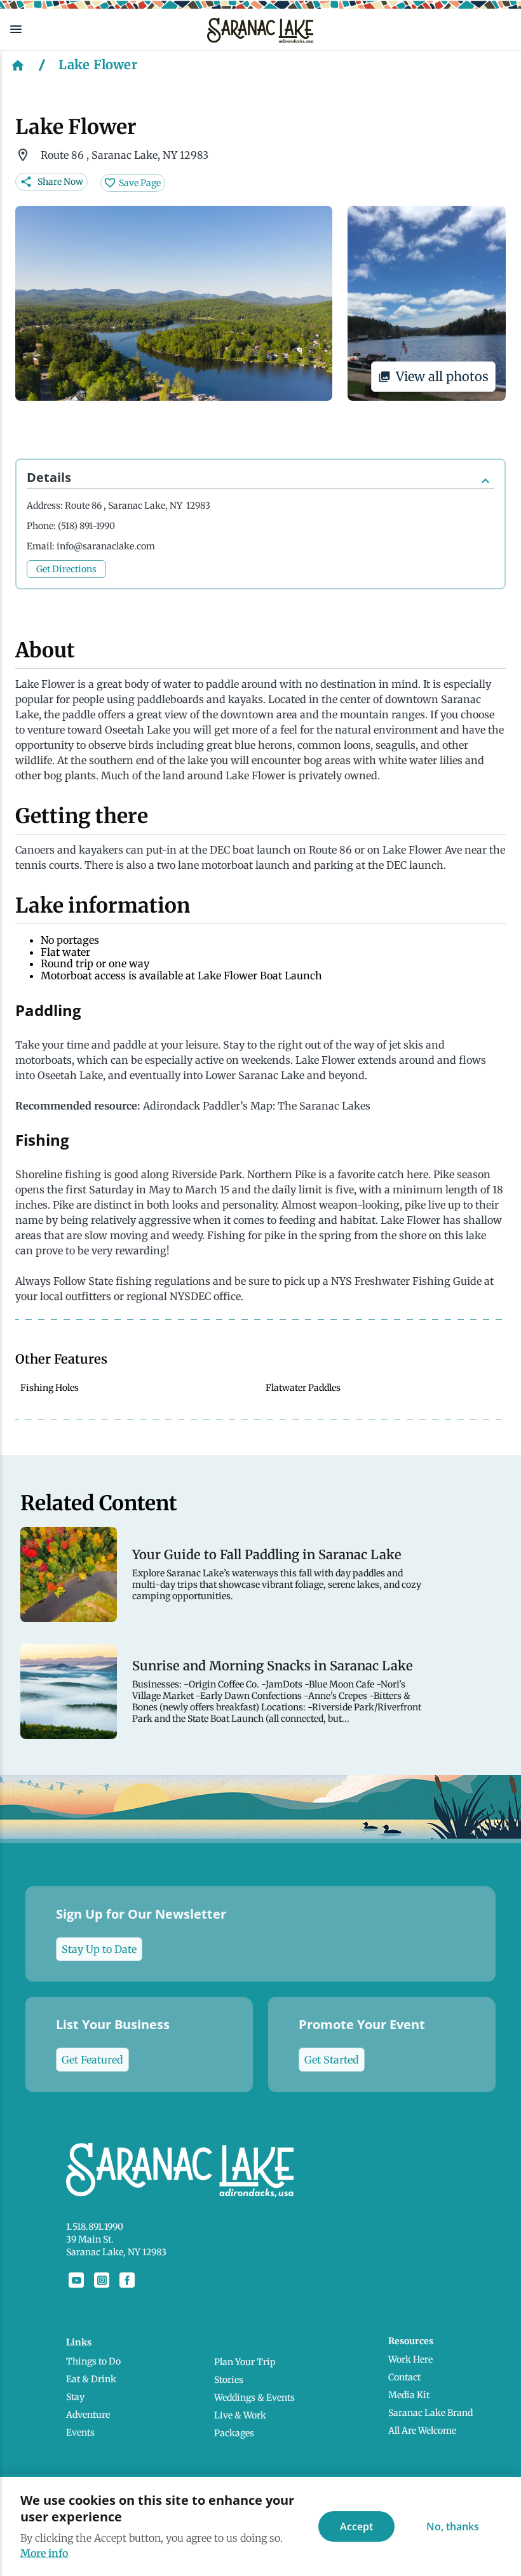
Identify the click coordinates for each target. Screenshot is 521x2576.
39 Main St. (90, 2239)
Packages (234, 2433)
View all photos (442, 376)
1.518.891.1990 (95, 2227)
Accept (356, 2526)
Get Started (332, 2060)
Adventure (88, 2415)
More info (44, 2553)
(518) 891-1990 (86, 526)
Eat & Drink (91, 2379)
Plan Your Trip (245, 2362)
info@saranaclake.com (106, 546)
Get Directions (66, 569)
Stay (75, 2397)
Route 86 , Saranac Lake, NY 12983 (138, 506)
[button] (98, 29)
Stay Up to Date (99, 1949)
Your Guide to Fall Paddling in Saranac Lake (267, 1555)
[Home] (18, 65)
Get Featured (92, 2060)
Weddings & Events (254, 2398)
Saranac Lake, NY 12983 (116, 2252)
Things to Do (93, 2361)
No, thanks (453, 2526)
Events (80, 2432)
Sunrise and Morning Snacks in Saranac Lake (273, 1666)
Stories (229, 2380)
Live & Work (240, 2415)
